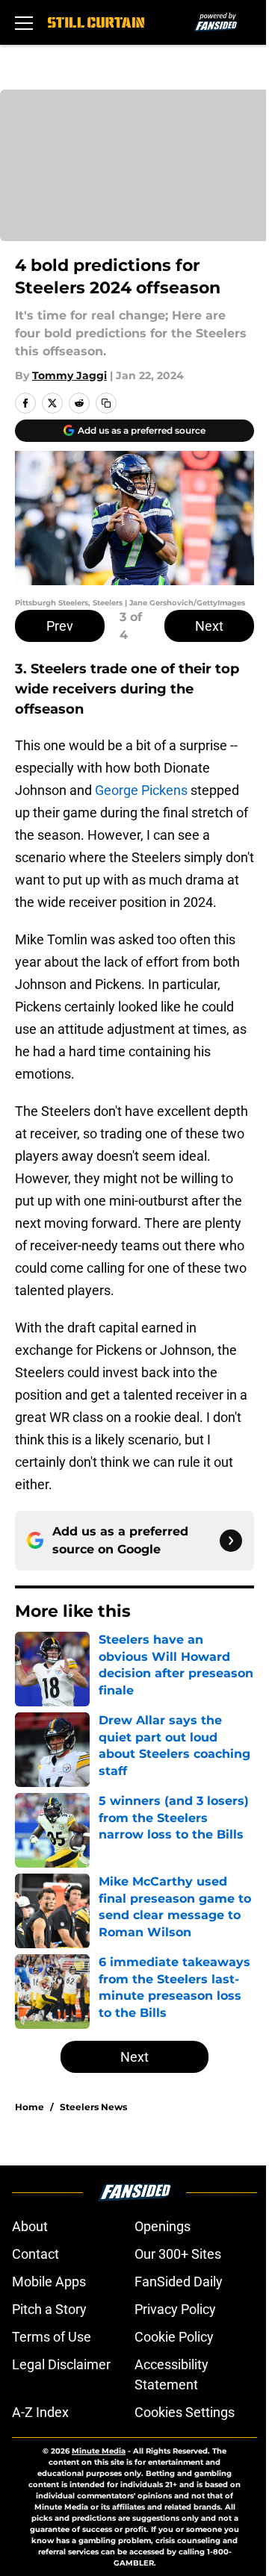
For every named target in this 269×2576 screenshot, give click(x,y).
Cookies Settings (185, 2412)
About (30, 2226)
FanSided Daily (179, 2282)
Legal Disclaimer (61, 2364)
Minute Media (99, 2451)
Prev (60, 626)
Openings (163, 2226)
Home (30, 2107)
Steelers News (93, 2107)
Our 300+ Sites (178, 2254)
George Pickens (141, 790)
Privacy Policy (175, 2309)
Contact (35, 2254)
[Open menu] (24, 22)
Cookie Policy (174, 2337)
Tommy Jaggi (69, 375)
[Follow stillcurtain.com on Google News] (231, 1541)
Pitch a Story (49, 2309)
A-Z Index (40, 2412)
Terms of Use (52, 2337)
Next (209, 626)
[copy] (106, 403)
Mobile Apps (49, 2282)
